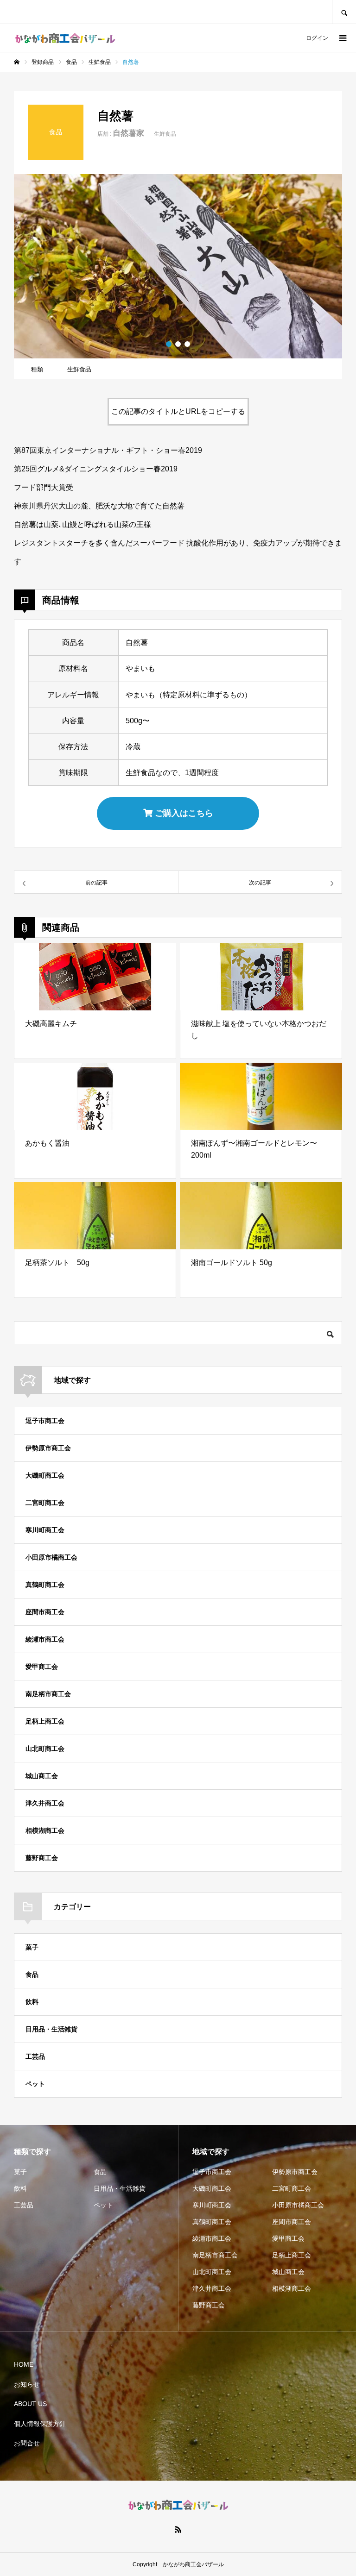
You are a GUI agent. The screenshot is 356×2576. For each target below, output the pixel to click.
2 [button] (178, 344)
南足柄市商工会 (48, 1694)
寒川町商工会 (45, 1530)
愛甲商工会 (42, 1667)
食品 (32, 1974)
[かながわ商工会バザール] (65, 38)
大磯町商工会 (45, 1475)
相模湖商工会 (45, 1830)
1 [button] (169, 344)
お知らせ (27, 2384)
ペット (35, 2084)
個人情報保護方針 (40, 2424)
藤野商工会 (42, 1858)
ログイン (317, 38)
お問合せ (27, 2443)
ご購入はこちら (183, 813)
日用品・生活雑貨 (51, 2029)
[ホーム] (17, 62)
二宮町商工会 (45, 1503)
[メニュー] (342, 38)
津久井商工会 (45, 1803)
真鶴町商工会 (45, 1585)
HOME (24, 2364)
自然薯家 (128, 133)
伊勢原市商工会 (48, 1448)
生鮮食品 (165, 134)
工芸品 (35, 2056)
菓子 (32, 1947)
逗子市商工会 (45, 1421)
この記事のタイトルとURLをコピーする (178, 411)
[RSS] (178, 2529)
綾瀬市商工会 (45, 1639)
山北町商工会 (45, 1749)
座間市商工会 (45, 1612)
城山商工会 (42, 1776)
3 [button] (187, 344)
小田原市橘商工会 (51, 1557)
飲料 (32, 2002)
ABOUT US (30, 2404)
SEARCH (344, 12)
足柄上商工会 (45, 1721)
